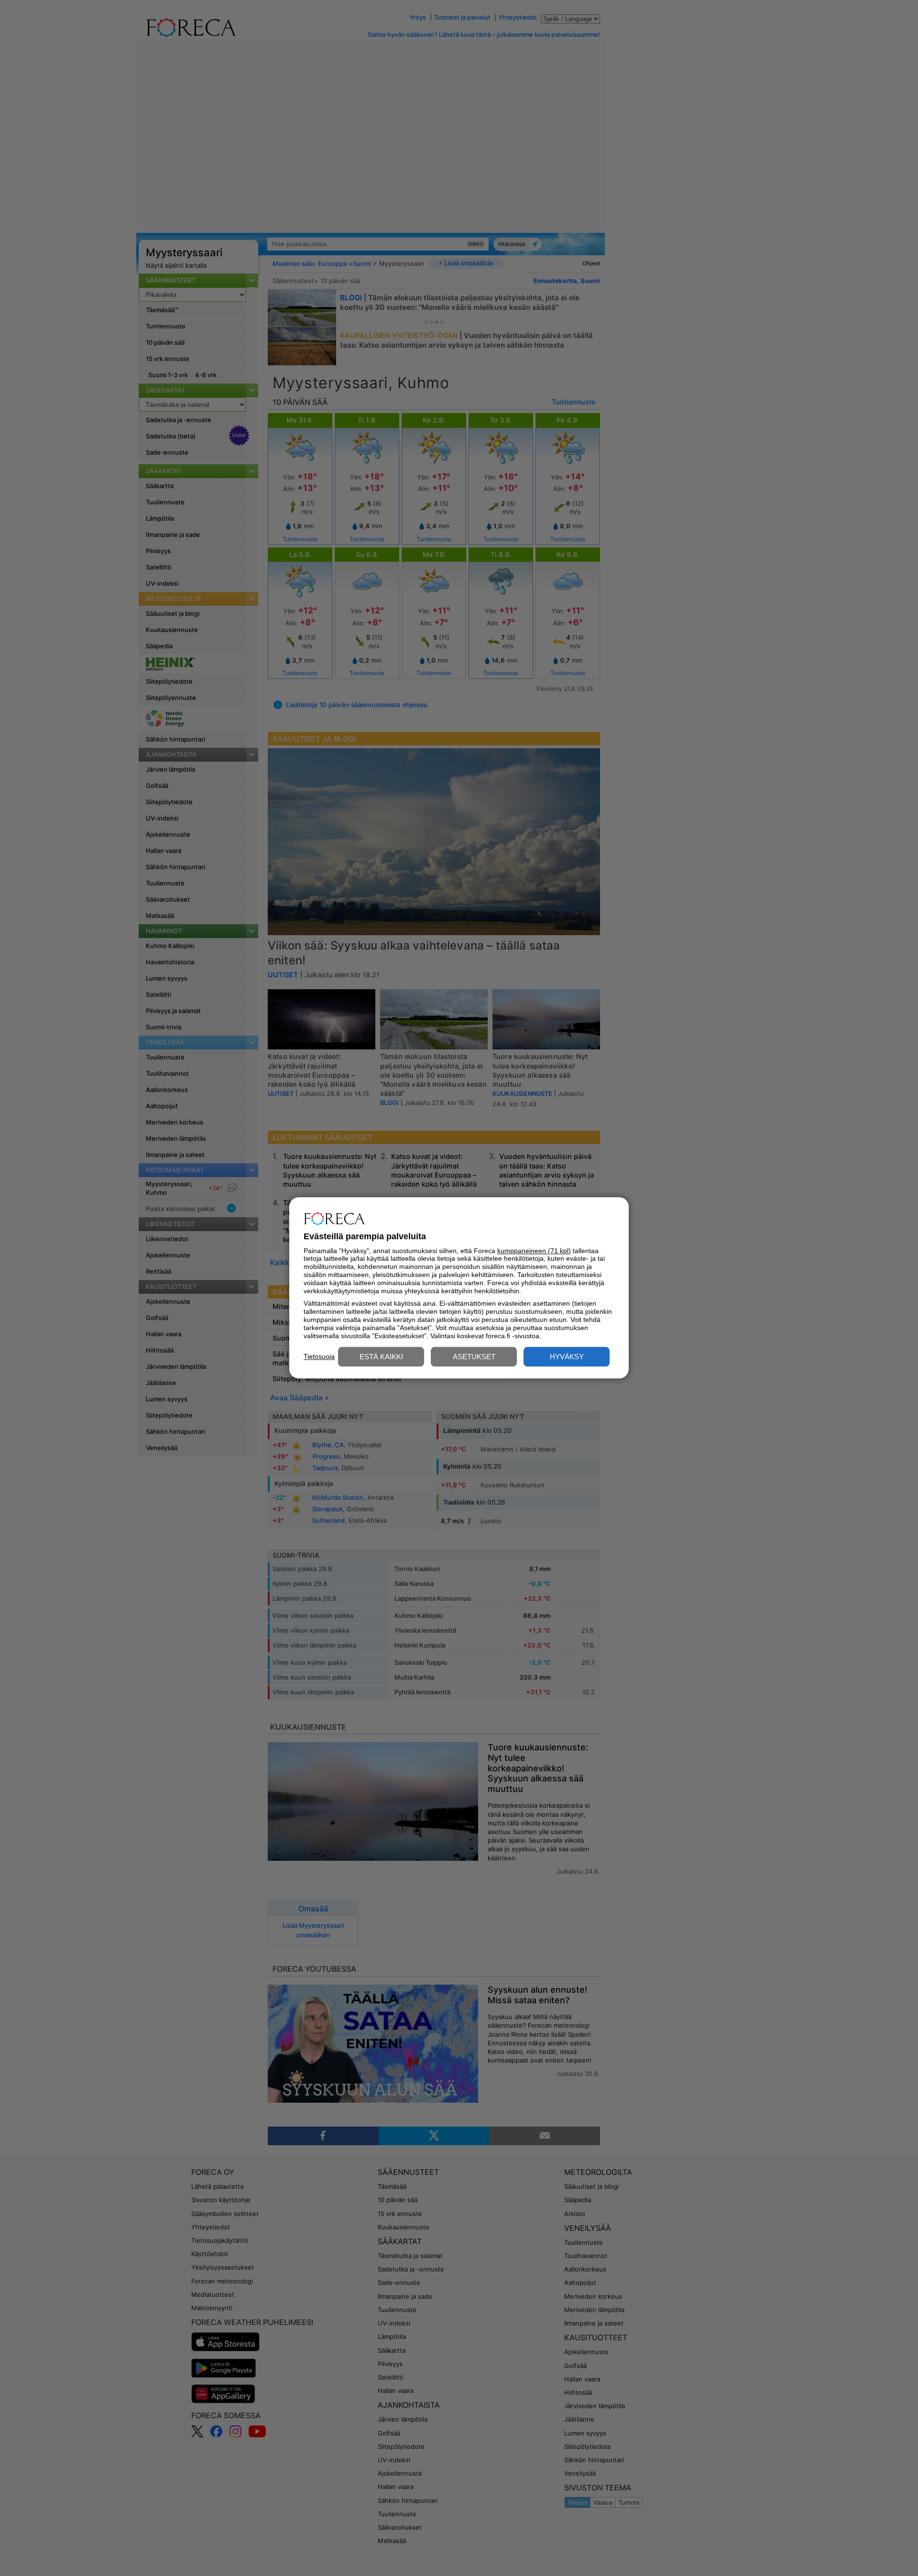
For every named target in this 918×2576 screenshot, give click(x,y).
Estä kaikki (381, 1357)
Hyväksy (567, 1357)
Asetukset (474, 1357)
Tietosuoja (319, 1356)
